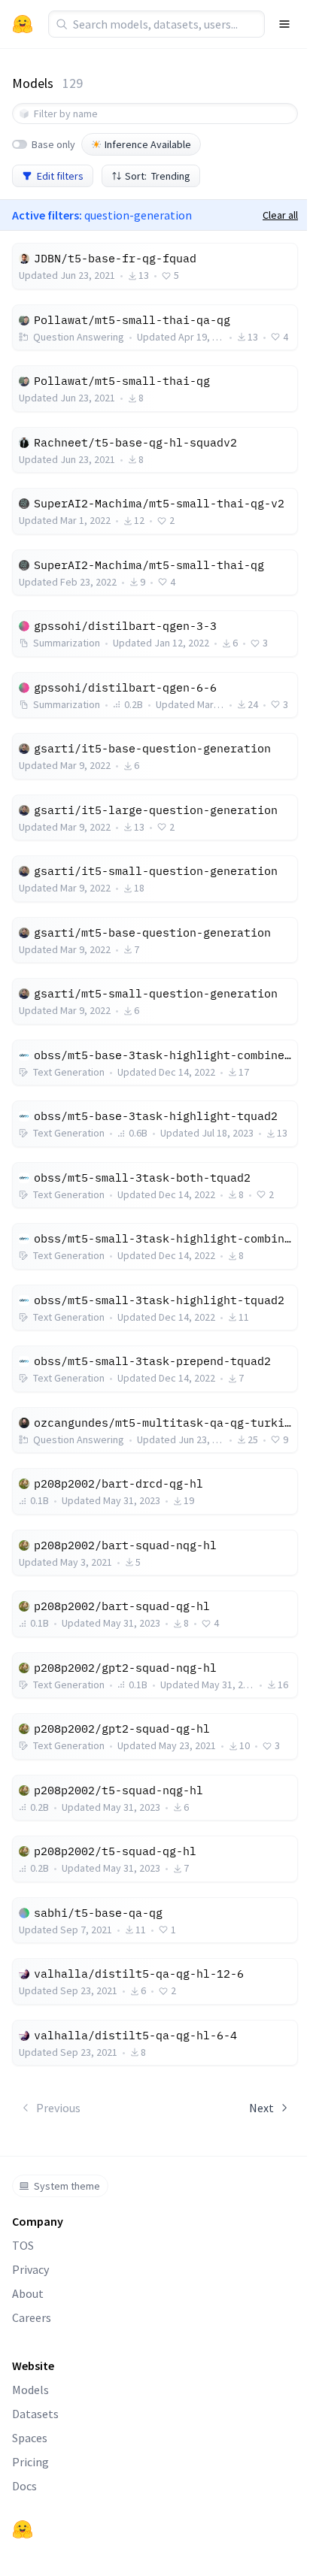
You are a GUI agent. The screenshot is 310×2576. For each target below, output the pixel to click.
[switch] (20, 144)
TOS (23, 2245)
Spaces (30, 2438)
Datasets (35, 2414)
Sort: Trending (158, 176)
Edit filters (60, 176)
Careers (32, 2317)
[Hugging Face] (23, 2529)
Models (30, 2390)
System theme (67, 2186)
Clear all (280, 215)
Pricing (30, 2462)
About (28, 2293)
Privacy (30, 2269)
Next (261, 2108)
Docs (24, 2486)
